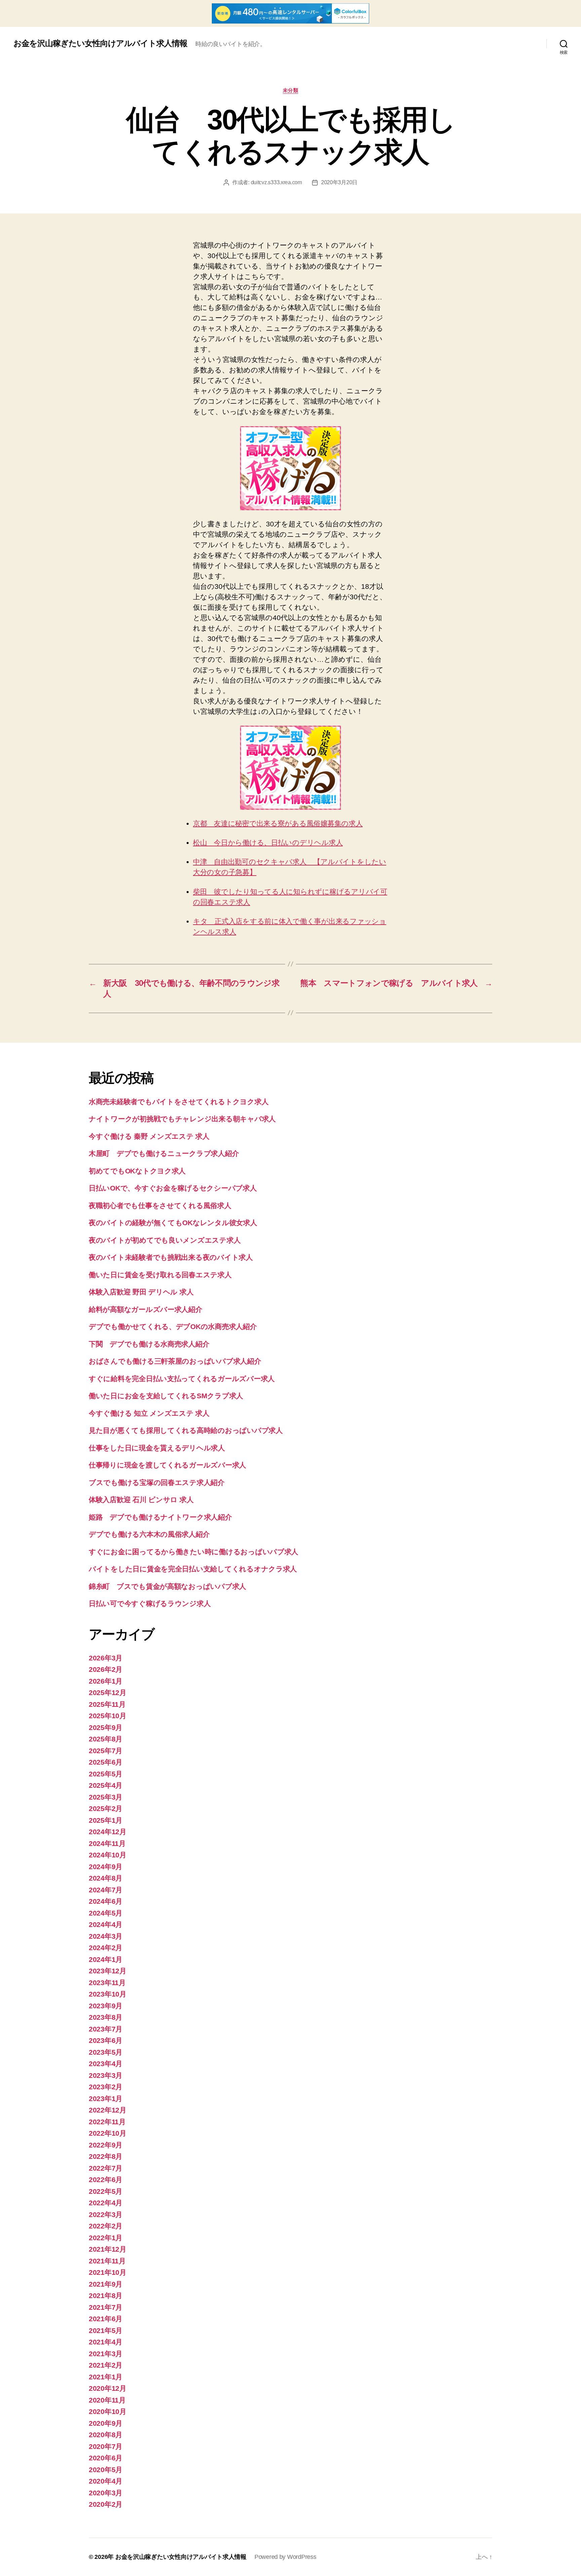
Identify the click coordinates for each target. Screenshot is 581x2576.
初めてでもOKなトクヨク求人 (137, 1171)
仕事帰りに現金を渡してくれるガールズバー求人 (167, 1465)
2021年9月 (106, 2284)
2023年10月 (108, 1994)
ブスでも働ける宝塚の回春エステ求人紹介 (157, 1482)
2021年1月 (106, 2377)
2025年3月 (106, 1797)
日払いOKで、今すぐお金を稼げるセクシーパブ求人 (173, 1188)
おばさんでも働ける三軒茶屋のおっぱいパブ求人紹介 (175, 1361)
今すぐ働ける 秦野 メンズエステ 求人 (149, 1136)
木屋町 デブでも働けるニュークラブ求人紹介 (164, 1153)
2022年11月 (107, 2122)
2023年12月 (108, 1971)
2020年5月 (106, 2470)
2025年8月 (106, 1739)
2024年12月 (108, 1832)
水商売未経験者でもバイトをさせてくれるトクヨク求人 (179, 1102)
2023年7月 (106, 2029)
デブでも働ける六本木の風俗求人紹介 (149, 1534)
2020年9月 (106, 2423)
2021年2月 (106, 2365)
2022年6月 (106, 2180)
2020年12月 (108, 2388)
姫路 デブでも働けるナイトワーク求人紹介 (160, 1517)
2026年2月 (106, 1669)
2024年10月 (108, 1855)
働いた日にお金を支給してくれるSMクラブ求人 (166, 1396)
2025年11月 (107, 1704)
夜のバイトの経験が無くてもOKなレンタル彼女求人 (173, 1223)
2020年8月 (106, 2435)
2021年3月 (106, 2354)
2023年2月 (106, 2087)
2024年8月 (106, 1878)
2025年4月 (106, 1785)
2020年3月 (106, 2493)
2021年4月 (106, 2342)
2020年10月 (108, 2411)
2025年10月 (108, 1716)
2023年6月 (106, 2040)
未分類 (291, 90)
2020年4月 (106, 2481)
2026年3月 (106, 1658)
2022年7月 (106, 2168)
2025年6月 (106, 1762)
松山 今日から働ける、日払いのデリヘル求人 (268, 842)
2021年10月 (108, 2272)
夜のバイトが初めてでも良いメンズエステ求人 (165, 1240)
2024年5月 (106, 1913)
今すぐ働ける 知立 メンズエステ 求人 (149, 1413)
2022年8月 (106, 2156)
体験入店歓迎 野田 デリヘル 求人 (141, 1292)
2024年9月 (106, 1867)
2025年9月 (106, 1727)
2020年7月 (106, 2446)
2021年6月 (106, 2319)
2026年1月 (106, 1681)
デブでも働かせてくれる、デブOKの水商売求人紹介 (173, 1326)
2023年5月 (106, 2052)
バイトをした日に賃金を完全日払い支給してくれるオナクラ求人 (193, 1569)
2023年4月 (106, 2064)
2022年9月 (106, 2145)
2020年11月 (107, 2400)
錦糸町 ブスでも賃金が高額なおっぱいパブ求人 (167, 1586)
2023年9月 (106, 2006)
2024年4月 (106, 1924)
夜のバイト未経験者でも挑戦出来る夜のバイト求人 (171, 1257)
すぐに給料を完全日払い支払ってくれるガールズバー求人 (182, 1379)
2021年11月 (107, 2261)
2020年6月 (106, 2458)
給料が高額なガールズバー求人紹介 (146, 1309)
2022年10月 (108, 2133)
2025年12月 (108, 1693)
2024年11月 (107, 1843)
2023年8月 (106, 2017)
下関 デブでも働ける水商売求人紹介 (149, 1344)
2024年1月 (106, 1959)
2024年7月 (106, 1890)
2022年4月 (106, 2203)
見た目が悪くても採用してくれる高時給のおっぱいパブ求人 (186, 1430)
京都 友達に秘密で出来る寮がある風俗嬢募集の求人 (278, 823)
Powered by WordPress (285, 2557)
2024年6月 (106, 1901)
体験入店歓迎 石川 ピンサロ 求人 (141, 1500)
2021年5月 (106, 2330)
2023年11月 (107, 1983)
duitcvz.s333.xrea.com (276, 182)
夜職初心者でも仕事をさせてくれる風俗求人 (160, 1205)
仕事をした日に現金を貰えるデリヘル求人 (157, 1448)
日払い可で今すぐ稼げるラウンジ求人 (150, 1603)
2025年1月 (106, 1820)
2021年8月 (106, 2296)
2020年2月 (106, 2504)
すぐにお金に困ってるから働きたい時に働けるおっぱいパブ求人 (193, 1552)
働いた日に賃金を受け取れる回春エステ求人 (160, 1275)
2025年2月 (106, 1808)
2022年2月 (106, 2226)
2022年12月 (108, 2110)
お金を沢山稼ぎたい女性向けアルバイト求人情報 (100, 43)
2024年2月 (106, 1948)
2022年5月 (106, 2191)
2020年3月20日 (339, 182)
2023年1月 (106, 2099)
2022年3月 (106, 2215)
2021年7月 (106, 2307)
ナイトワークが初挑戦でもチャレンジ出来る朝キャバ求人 (182, 1119)
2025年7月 (106, 1751)
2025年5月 (106, 1774)
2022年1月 (106, 2238)
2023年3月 (106, 2075)
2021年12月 (108, 2249)
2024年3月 (106, 1936)
